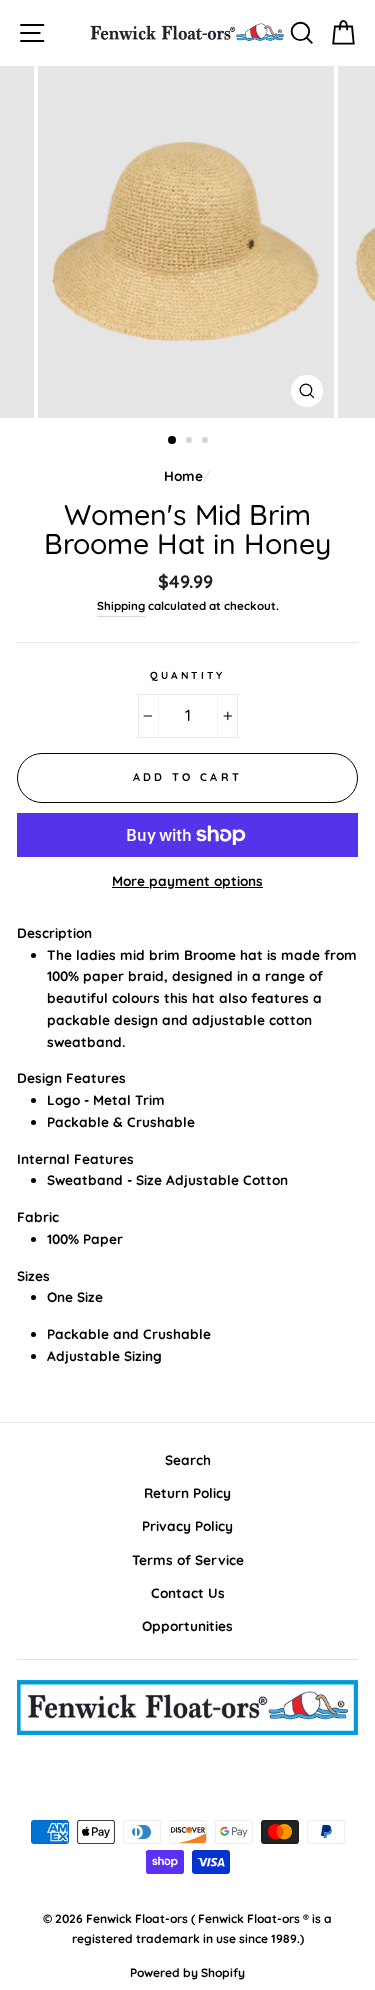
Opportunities (187, 1625)
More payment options (187, 880)
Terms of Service (188, 1559)
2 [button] (191, 442)
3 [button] (207, 442)
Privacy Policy (187, 1525)
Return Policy (187, 1492)
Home (183, 475)
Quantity (187, 675)
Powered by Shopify (187, 1972)
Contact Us (188, 1592)
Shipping (121, 605)
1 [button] (173, 441)
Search (188, 1459)
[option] (188, 242)
